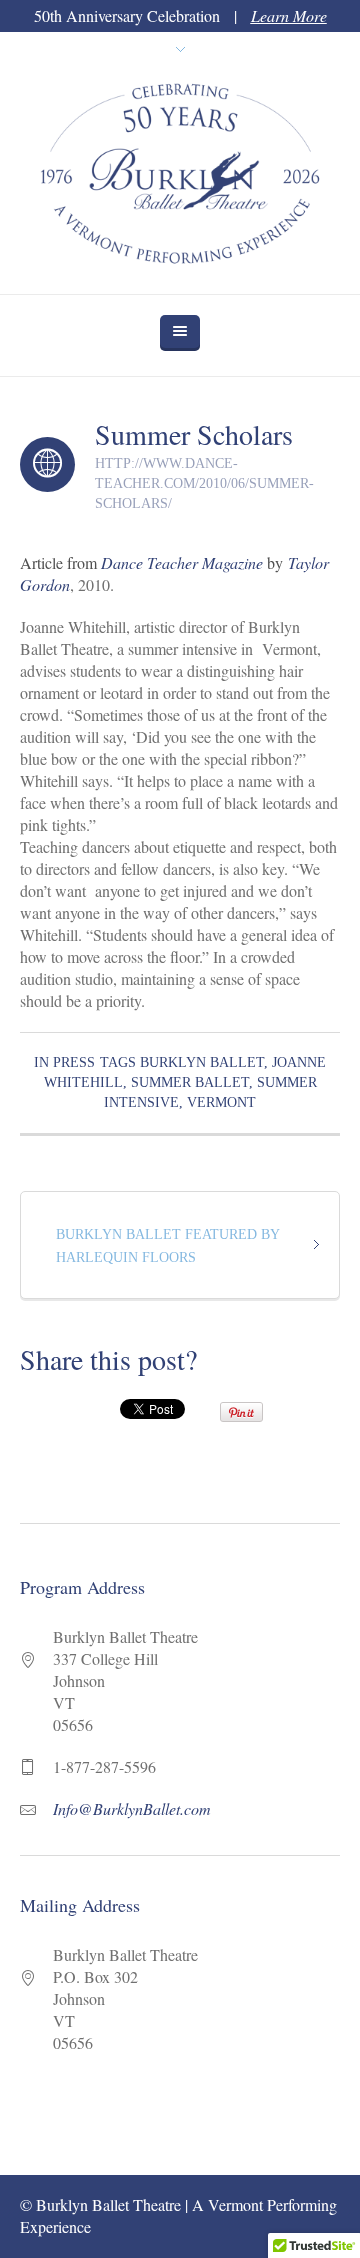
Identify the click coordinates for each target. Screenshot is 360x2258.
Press (74, 1062)
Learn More (289, 15)
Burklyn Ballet (202, 1062)
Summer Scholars (194, 434)
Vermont (221, 1102)
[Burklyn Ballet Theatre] (180, 180)
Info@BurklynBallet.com (132, 1808)
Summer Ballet (190, 1082)
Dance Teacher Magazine (182, 562)
